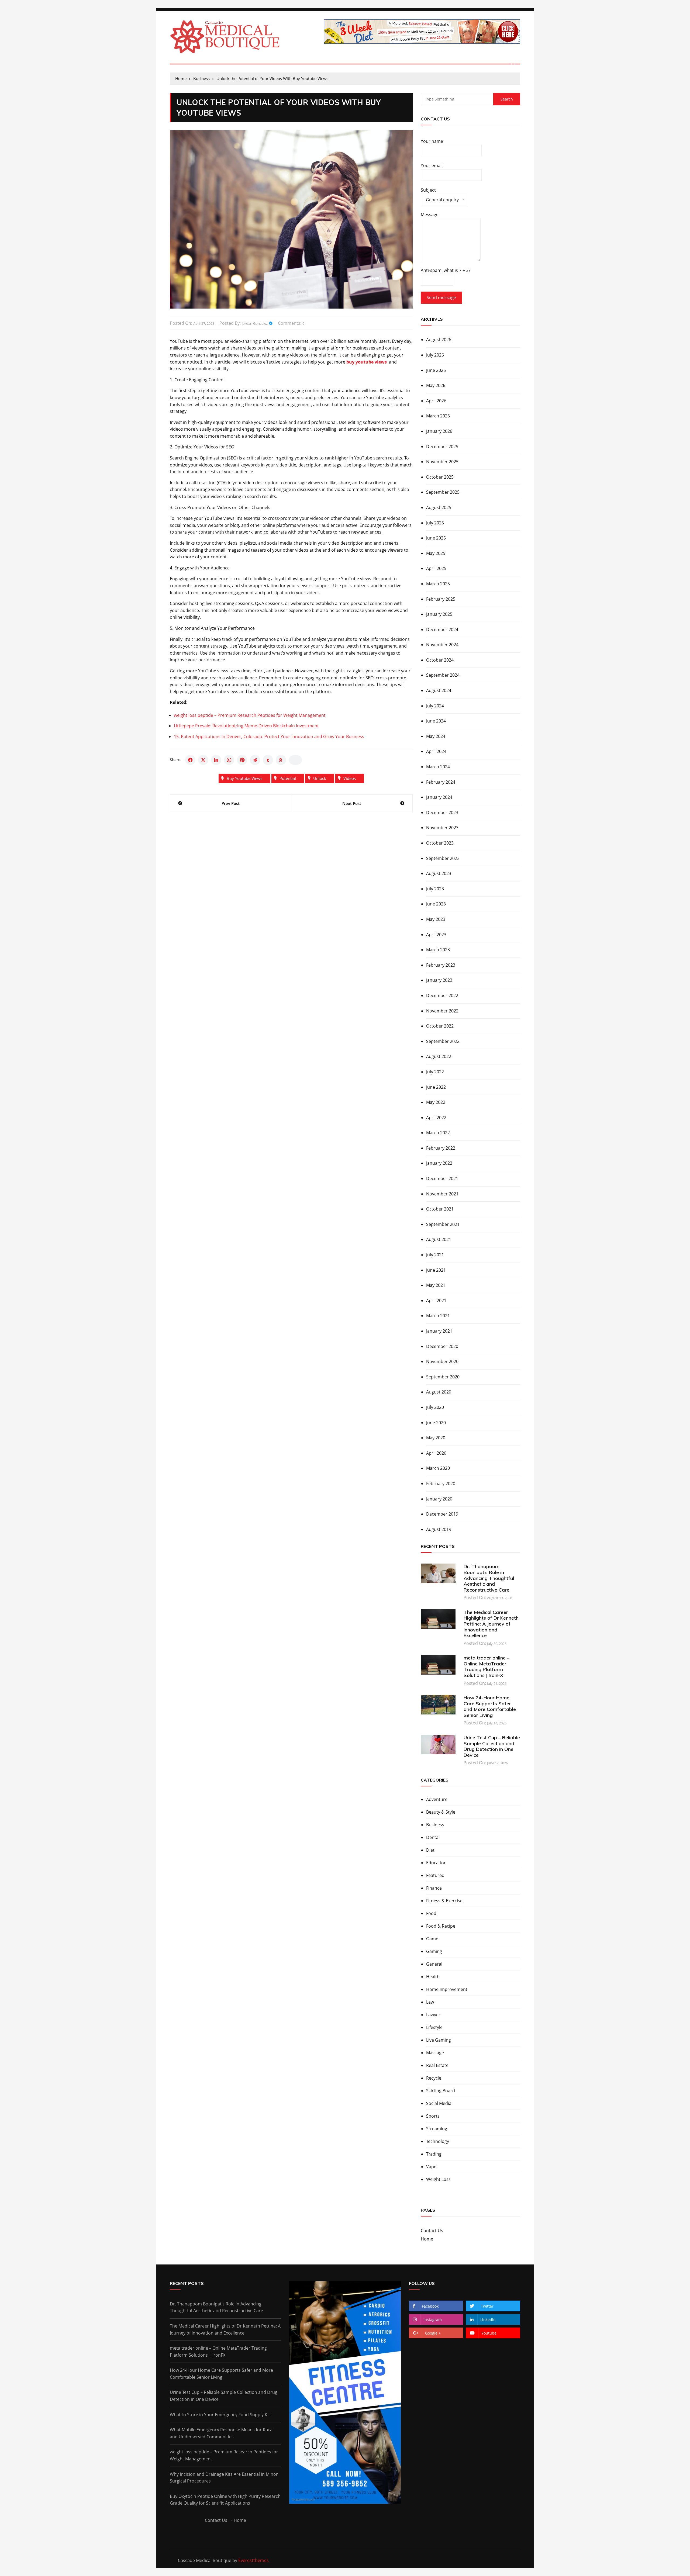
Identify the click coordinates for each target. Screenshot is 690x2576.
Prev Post (231, 803)
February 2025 (441, 599)
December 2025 (442, 447)
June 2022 (436, 1087)
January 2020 (439, 1499)
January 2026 (439, 431)
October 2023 (440, 843)
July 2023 (435, 889)
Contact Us (432, 2231)
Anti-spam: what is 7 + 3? (446, 270)
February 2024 (441, 782)
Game (432, 1939)
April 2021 (436, 1301)
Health (433, 1977)
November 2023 (442, 828)
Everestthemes (253, 2560)
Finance (434, 1888)
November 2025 (442, 462)
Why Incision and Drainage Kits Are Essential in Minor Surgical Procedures (224, 2478)
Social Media (439, 2103)
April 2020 (436, 1453)
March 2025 (438, 584)
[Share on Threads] (281, 760)
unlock (320, 778)
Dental (433, 1837)
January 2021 (439, 1331)
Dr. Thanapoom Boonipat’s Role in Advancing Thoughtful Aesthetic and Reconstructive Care (489, 1578)
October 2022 (440, 1026)
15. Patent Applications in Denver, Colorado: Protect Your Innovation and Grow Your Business (269, 737)
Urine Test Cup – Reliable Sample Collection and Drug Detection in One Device (492, 1746)
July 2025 (435, 523)
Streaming (437, 2129)
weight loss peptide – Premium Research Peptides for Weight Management (250, 715)
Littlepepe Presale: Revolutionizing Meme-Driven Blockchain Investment (246, 726)
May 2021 (436, 1285)
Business (435, 1825)
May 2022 (436, 1102)
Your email (432, 165)
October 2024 (440, 660)
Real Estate (437, 2065)
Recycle (434, 2078)
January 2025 (439, 614)
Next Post (352, 803)
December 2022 (442, 995)
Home (427, 2239)
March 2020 (438, 1468)
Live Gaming (439, 2040)
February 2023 (441, 965)
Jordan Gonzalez (255, 323)
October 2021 (440, 1209)
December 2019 (442, 1514)
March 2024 (438, 767)
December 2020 (442, 1346)
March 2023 (438, 950)
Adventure (437, 1799)
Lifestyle (434, 2027)
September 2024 (443, 675)
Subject (440, 196)
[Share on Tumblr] (268, 760)
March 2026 (438, 416)
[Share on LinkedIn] (216, 760)
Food (431, 1913)
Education (436, 1863)
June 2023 (436, 904)
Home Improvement (447, 1989)
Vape (431, 2167)
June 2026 (436, 370)
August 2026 (439, 340)
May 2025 (436, 553)
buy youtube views (244, 778)
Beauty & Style (441, 1812)
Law (430, 2002)
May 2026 (436, 385)
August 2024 (439, 690)
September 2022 (443, 1041)
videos (350, 778)
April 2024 (436, 751)
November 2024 (442, 645)
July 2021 (435, 1255)
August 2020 (439, 1392)
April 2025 (436, 568)
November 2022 (442, 1011)
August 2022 (439, 1056)
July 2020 (435, 1407)
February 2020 (441, 1484)
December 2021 (442, 1178)
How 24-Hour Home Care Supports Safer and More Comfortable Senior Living (490, 1706)
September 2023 (443, 858)
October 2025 (440, 477)
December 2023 (442, 812)
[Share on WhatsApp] (229, 760)
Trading (434, 2154)
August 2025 (439, 507)
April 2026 (436, 401)
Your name (432, 141)
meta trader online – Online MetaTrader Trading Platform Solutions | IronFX (487, 1666)
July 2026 (435, 355)
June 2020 (436, 1423)
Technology (438, 2141)
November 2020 (442, 1361)
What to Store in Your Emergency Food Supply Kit (220, 2415)
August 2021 (439, 1239)
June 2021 (436, 1270)
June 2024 (436, 721)
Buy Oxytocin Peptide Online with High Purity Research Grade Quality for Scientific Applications (225, 2500)
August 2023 (439, 873)
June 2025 (436, 538)
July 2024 (435, 706)
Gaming (434, 1951)
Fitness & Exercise (444, 1901)
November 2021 (442, 1194)
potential (288, 778)
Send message (441, 298)
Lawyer (433, 2015)
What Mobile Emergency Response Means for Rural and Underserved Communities (222, 2433)
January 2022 (439, 1163)
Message (430, 215)
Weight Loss (438, 2179)
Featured (435, 1875)
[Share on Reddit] (255, 760)
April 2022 (436, 1118)
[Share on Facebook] (190, 760)
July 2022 (435, 1072)
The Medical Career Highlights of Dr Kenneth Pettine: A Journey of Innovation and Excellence (491, 1624)
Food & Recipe (441, 1926)
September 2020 (443, 1377)
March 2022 (438, 1133)
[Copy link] (295, 760)
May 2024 (436, 736)
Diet (430, 1850)
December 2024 (442, 630)
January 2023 (439, 980)
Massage (435, 2053)
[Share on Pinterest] (242, 760)
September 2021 (443, 1224)
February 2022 (441, 1148)
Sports (433, 2116)
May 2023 (436, 919)
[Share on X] (203, 760)
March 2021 (438, 1316)
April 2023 (436, 935)
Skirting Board (441, 2091)
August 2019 (439, 1529)
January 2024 (439, 797)
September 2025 (443, 492)
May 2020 (436, 1438)
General (434, 1964)
